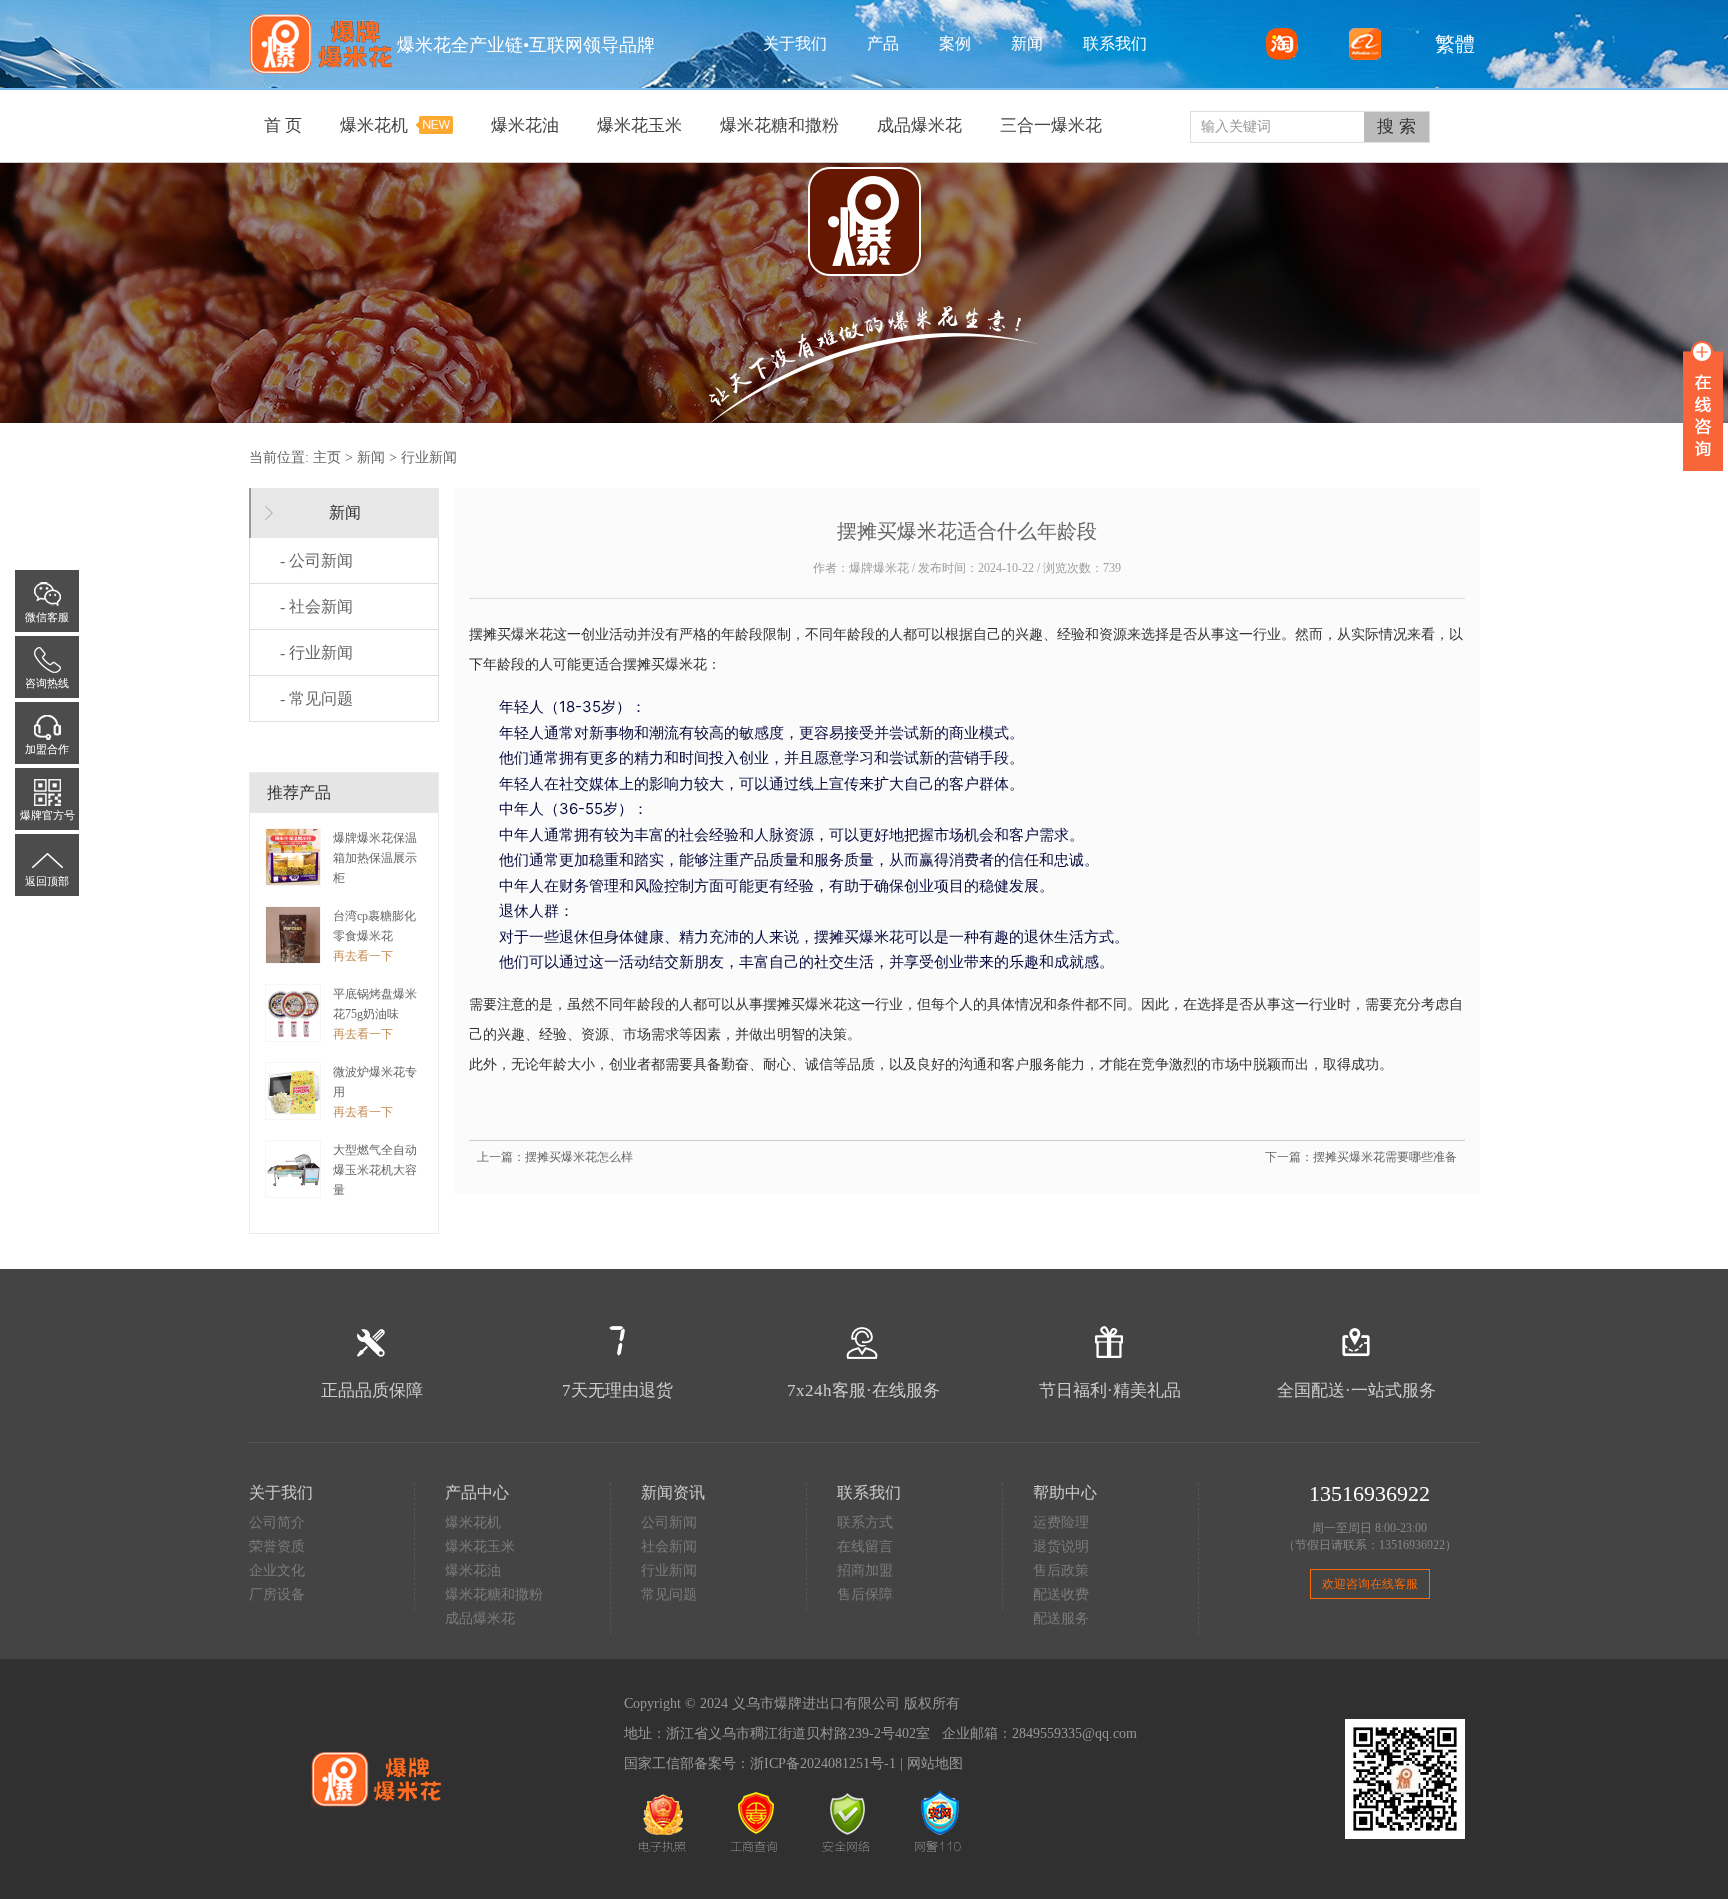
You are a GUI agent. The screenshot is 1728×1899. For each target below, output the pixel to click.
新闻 (1027, 43)
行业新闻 (429, 457)
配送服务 (1061, 1618)
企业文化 (277, 1570)
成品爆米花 (480, 1618)
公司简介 (277, 1522)
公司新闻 (669, 1522)
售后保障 (865, 1594)
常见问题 (669, 1594)
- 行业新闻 (316, 652)
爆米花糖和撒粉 (494, 1594)
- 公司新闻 (316, 560)
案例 (955, 43)
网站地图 (935, 1763)
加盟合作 (47, 749)
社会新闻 (669, 1546)
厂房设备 (277, 1594)
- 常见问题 (316, 698)
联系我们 (1115, 43)
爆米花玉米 (480, 1546)
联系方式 (865, 1522)
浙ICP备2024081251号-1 (823, 1763)
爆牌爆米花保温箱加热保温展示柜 (375, 858)
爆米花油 (473, 1570)
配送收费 (1061, 1594)
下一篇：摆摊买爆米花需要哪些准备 (1361, 1157)
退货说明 (1061, 1546)
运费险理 (1061, 1522)
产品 (883, 43)
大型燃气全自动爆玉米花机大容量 (375, 1170)
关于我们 (795, 43)
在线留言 (865, 1546)
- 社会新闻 (316, 606)
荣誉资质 (277, 1546)
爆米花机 (473, 1522)
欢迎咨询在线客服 (1370, 1584)
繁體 (1450, 44)
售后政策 (1061, 1570)
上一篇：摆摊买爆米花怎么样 (555, 1157)
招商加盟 (865, 1570)
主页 (327, 457)
